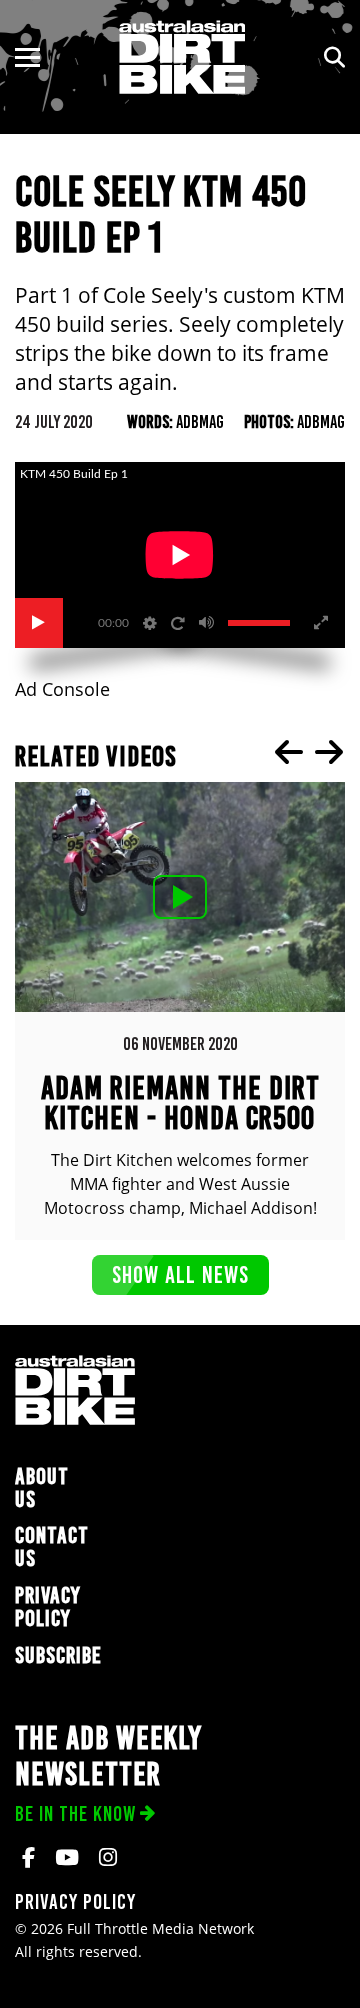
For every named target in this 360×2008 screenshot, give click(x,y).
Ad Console (62, 689)
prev (289, 752)
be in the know (75, 1813)
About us (42, 1488)
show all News (180, 1274)
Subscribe (58, 1655)
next (329, 752)
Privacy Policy (48, 1607)
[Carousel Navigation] (309, 752)
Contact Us (52, 1547)
